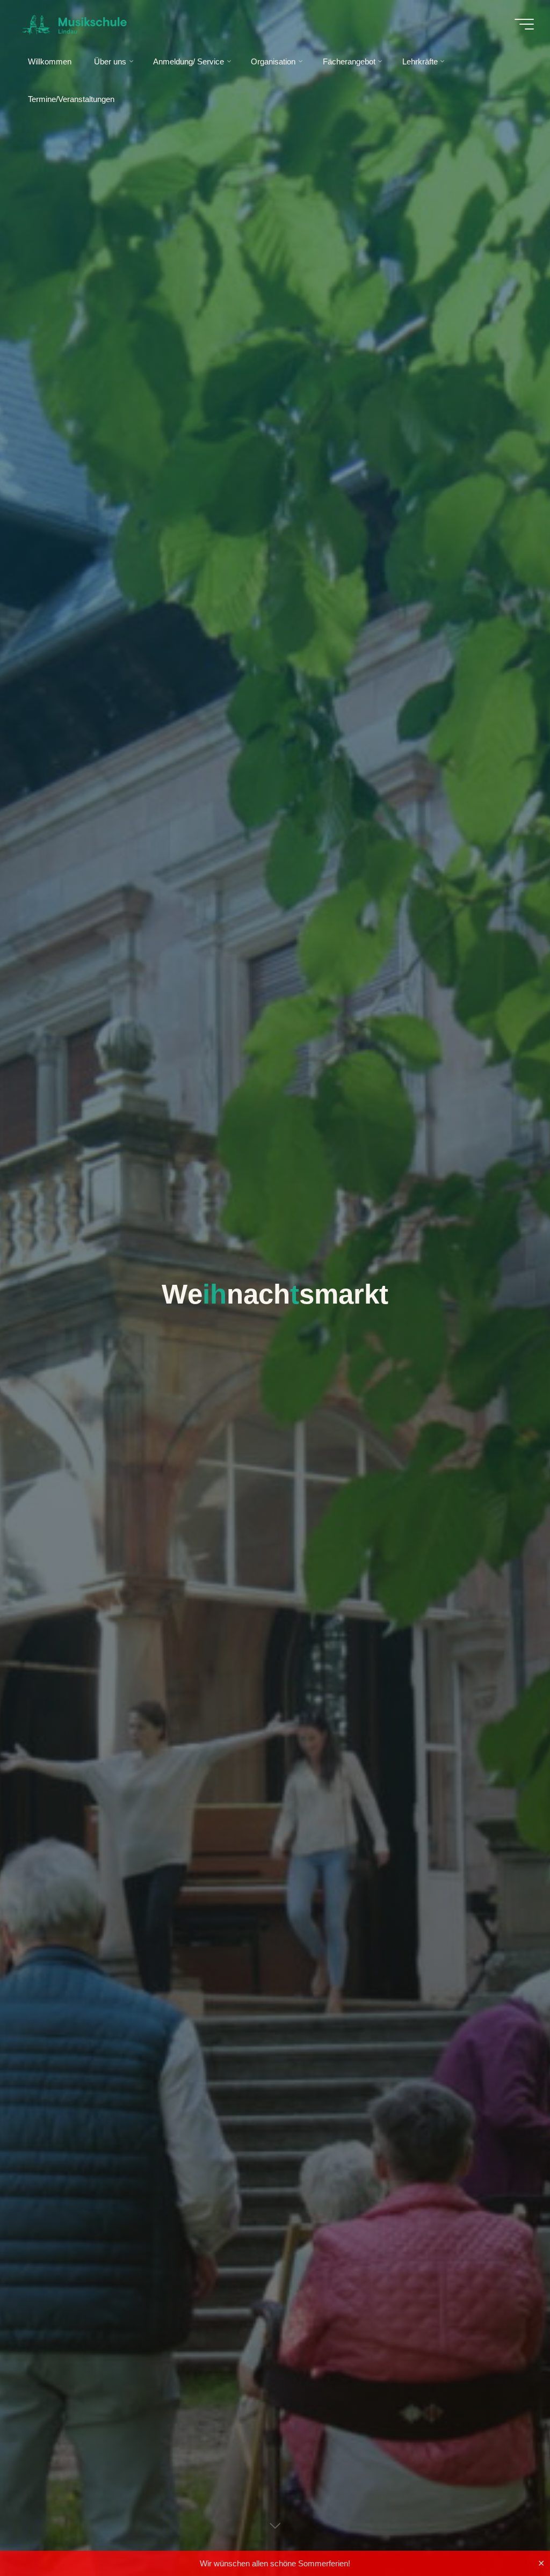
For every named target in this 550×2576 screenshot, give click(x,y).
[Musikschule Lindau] (74, 24)
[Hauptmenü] (524, 24)
